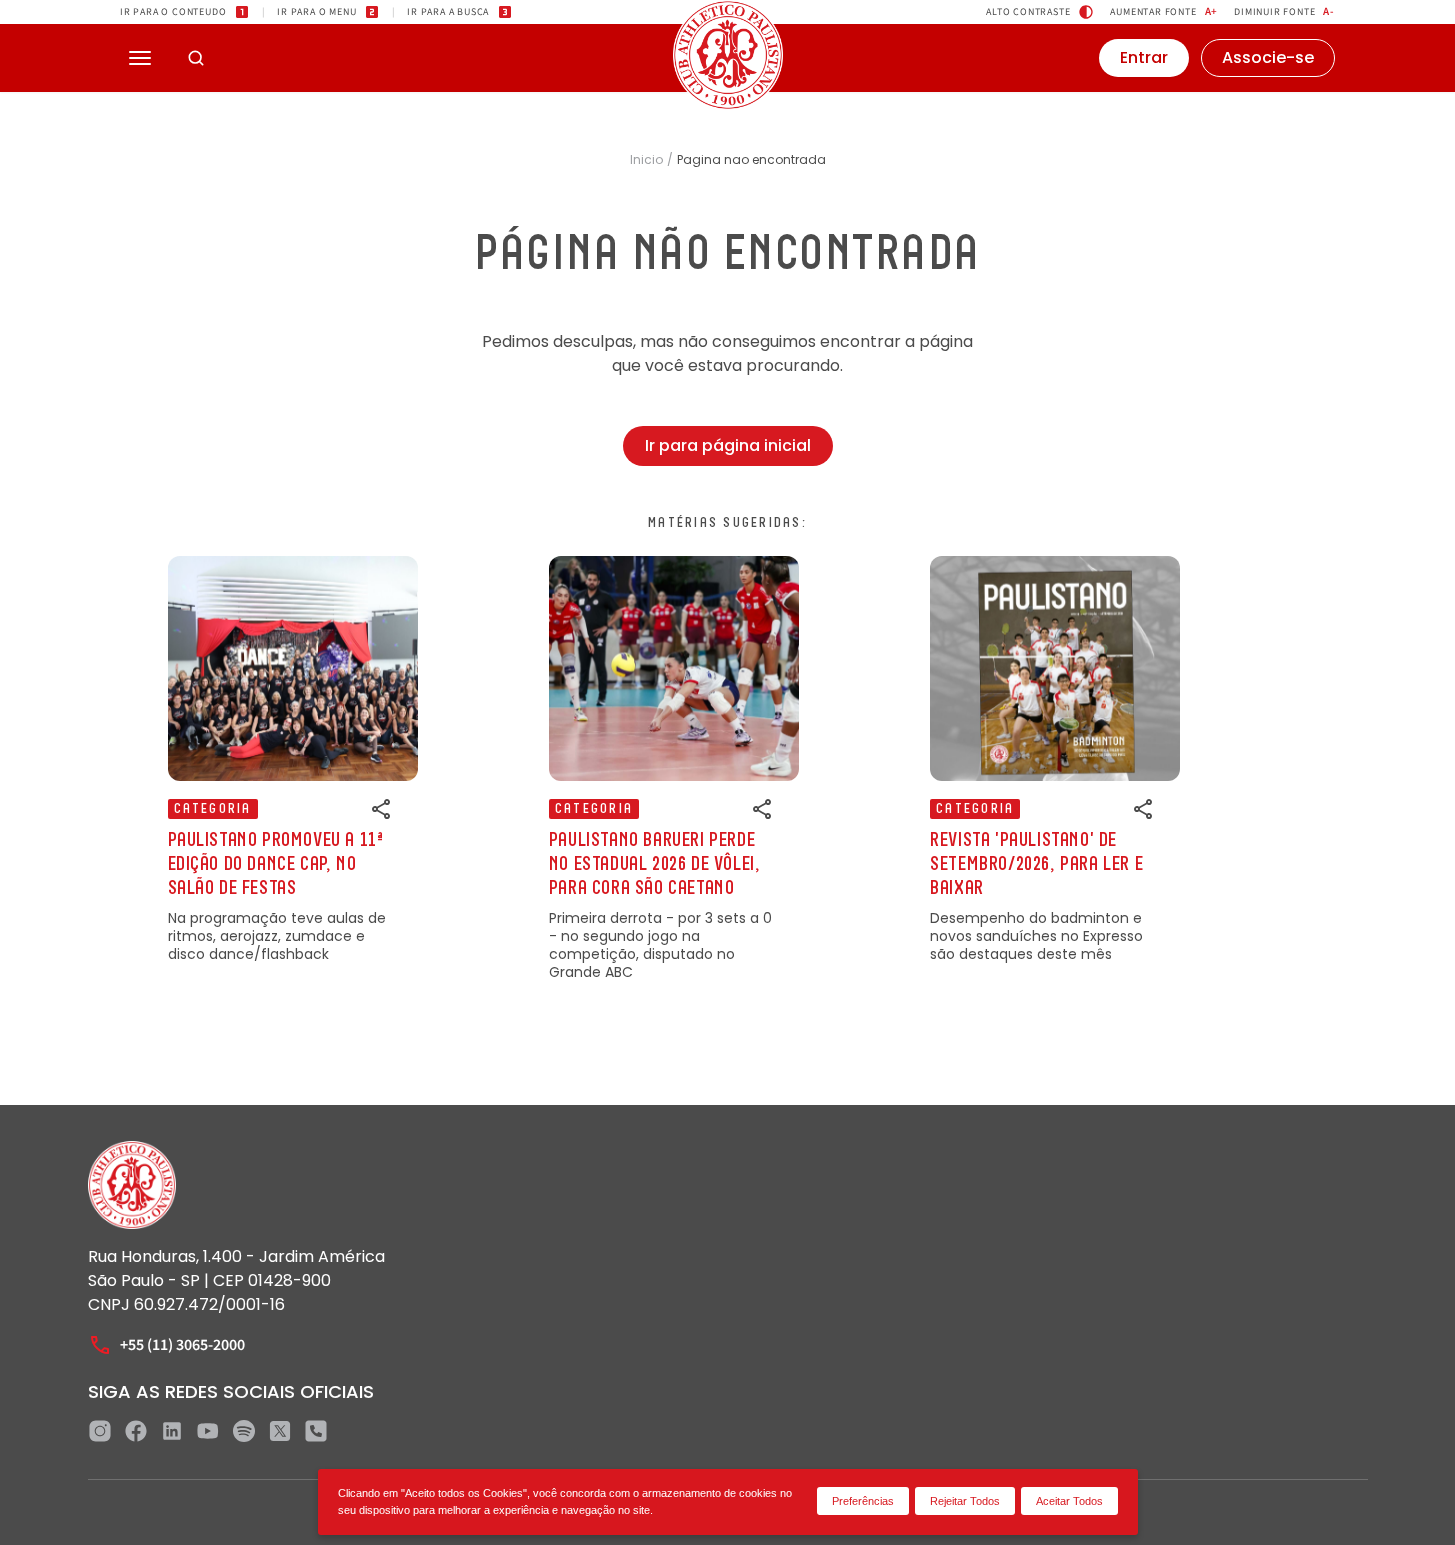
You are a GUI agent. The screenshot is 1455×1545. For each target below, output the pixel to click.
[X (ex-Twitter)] (280, 1431)
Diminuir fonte (1284, 12)
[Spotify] (244, 1431)
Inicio (646, 160)
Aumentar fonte (1164, 12)
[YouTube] (208, 1431)
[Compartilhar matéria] (382, 809)
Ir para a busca (448, 12)
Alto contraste (1028, 12)
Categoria (213, 809)
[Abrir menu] (140, 58)
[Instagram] (100, 1431)
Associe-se (1268, 57)
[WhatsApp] (316, 1431)
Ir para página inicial (728, 445)
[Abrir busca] (196, 58)
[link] (293, 759)
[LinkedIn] (172, 1431)
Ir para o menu (316, 12)
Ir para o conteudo (173, 12)
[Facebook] (136, 1431)
